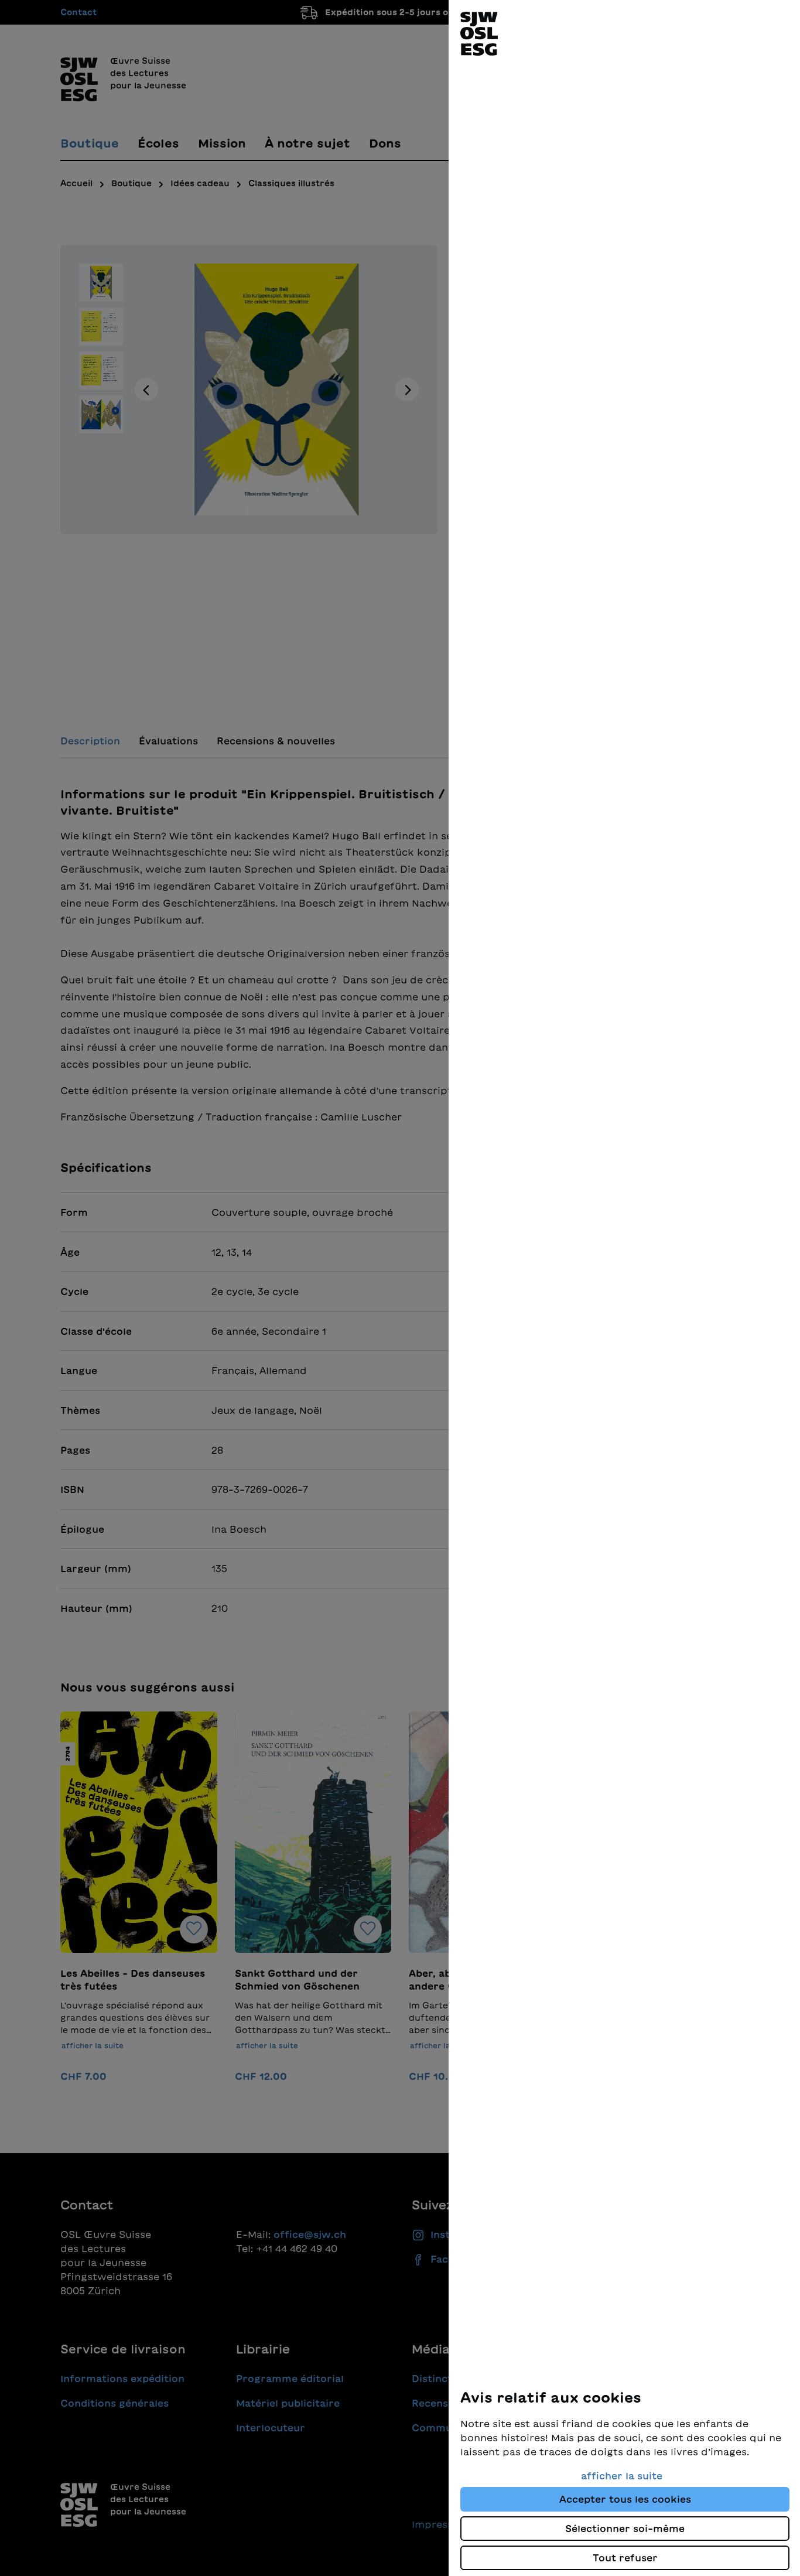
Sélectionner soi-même (625, 2529)
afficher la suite (622, 2476)
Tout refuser (625, 2558)
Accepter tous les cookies (625, 2499)
